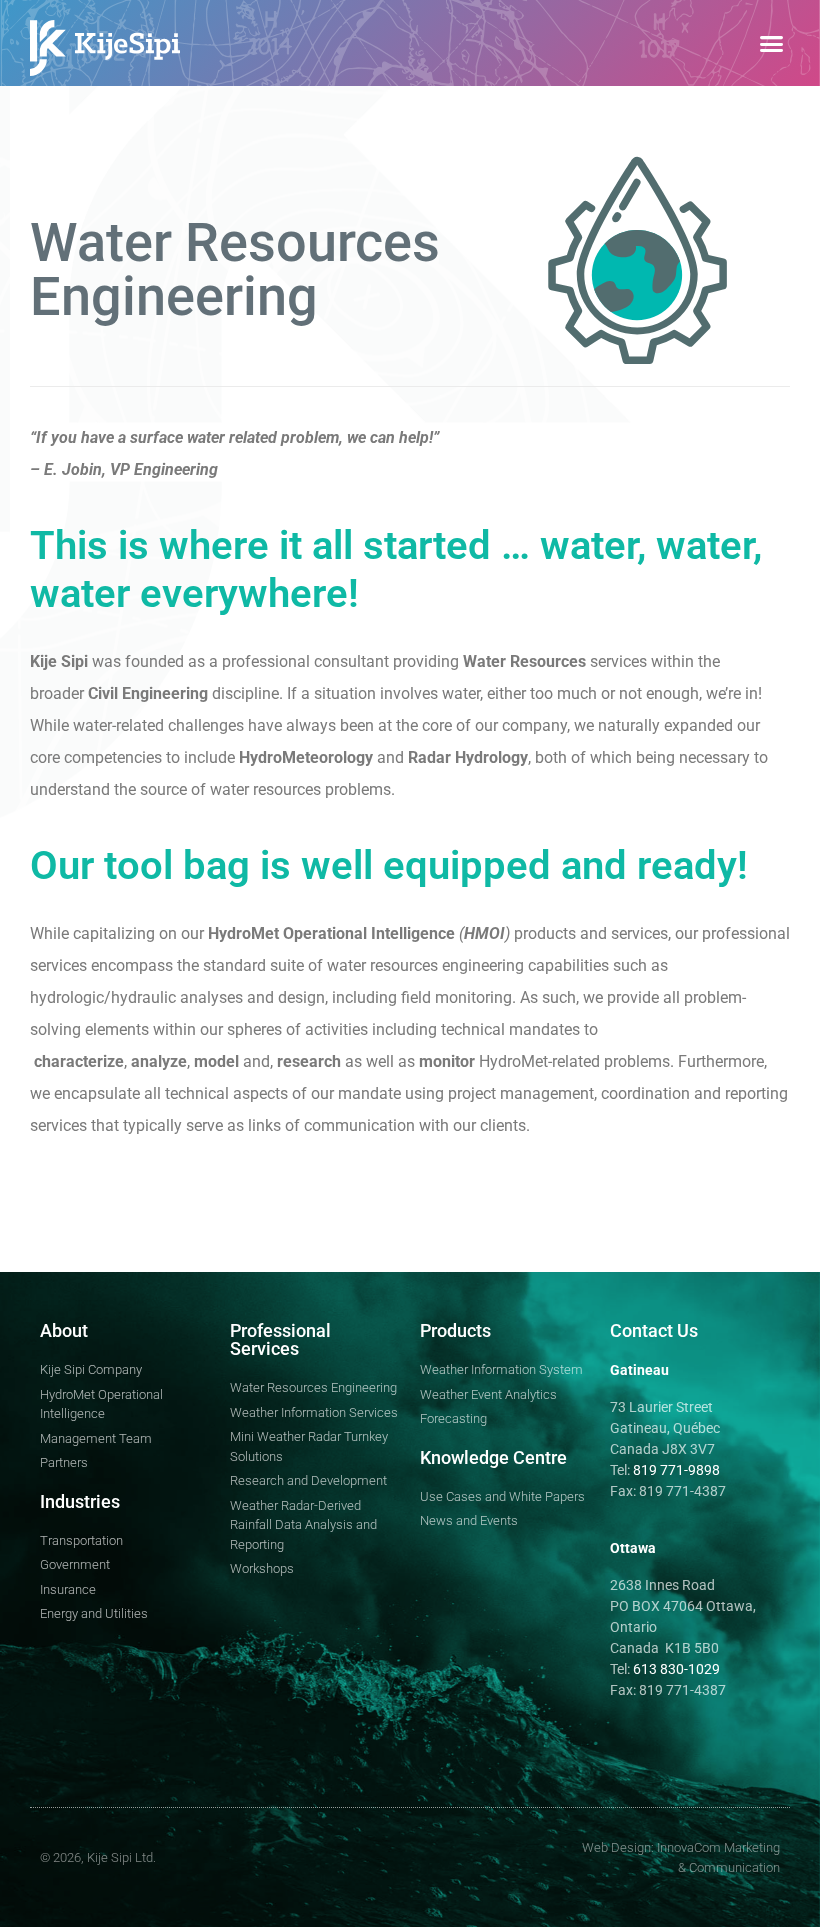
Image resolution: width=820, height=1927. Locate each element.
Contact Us (654, 1330)
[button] (772, 43)
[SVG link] (105, 48)
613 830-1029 (675, 1669)
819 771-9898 (676, 1470)
